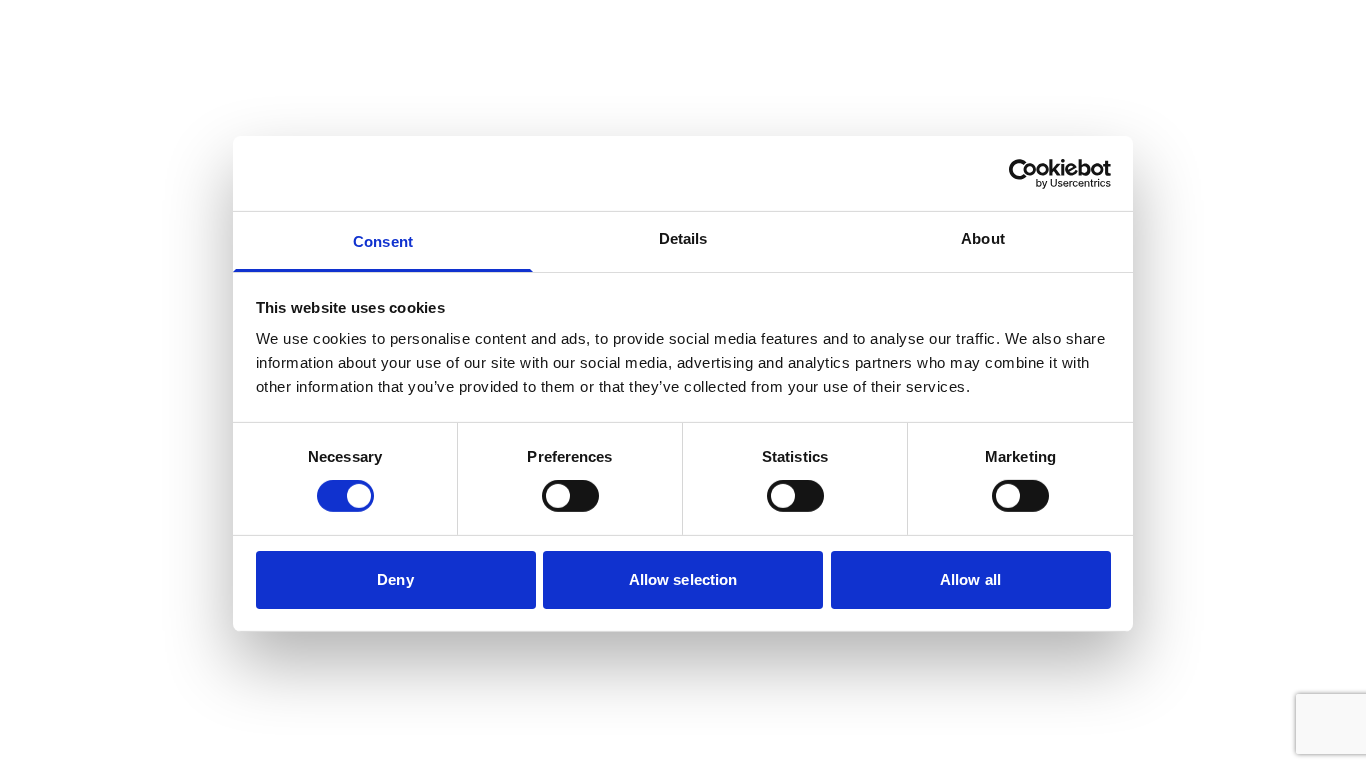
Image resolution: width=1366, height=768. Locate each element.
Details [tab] (683, 238)
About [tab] (983, 238)
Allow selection (683, 579)
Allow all (970, 579)
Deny (395, 579)
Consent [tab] (383, 241)
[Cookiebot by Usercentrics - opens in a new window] (1023, 173)
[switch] (570, 496)
